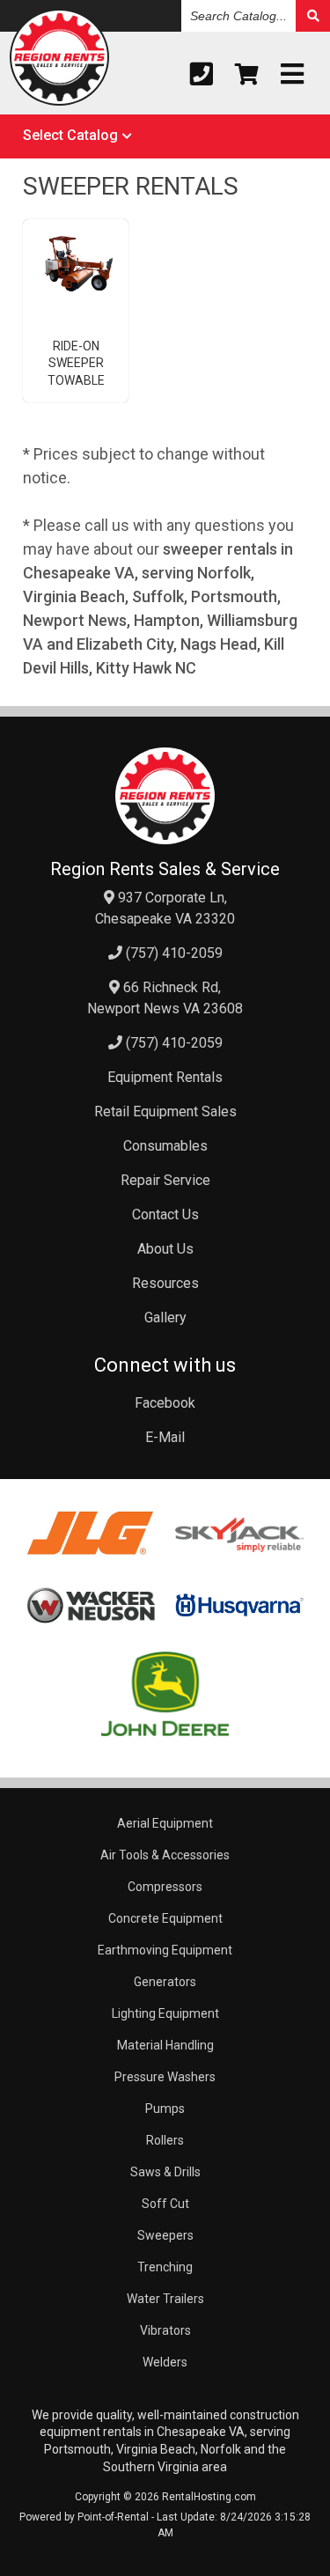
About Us (165, 1249)
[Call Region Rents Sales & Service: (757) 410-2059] (202, 74)
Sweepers (165, 2235)
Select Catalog (70, 135)
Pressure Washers (165, 2077)
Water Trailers (165, 2299)
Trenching (165, 2267)
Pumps (165, 2109)
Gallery (165, 1317)
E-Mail (165, 1437)
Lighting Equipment (165, 2013)
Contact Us (165, 1214)
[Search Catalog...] (313, 16)
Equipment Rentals (165, 1077)
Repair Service (165, 1180)
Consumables (165, 1146)
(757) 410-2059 (172, 953)
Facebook (165, 1403)
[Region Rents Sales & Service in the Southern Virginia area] (59, 60)
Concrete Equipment (165, 1918)
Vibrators (165, 2330)
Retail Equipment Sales (165, 1111)
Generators (165, 1982)
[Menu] (292, 74)
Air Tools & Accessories (165, 1855)
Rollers (165, 2140)
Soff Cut (165, 2204)
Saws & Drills (165, 2172)
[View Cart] (247, 74)
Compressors (165, 1887)
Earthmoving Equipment (165, 1950)
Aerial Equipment (165, 1823)
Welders (165, 2362)
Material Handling (165, 2045)
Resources (165, 1283)
